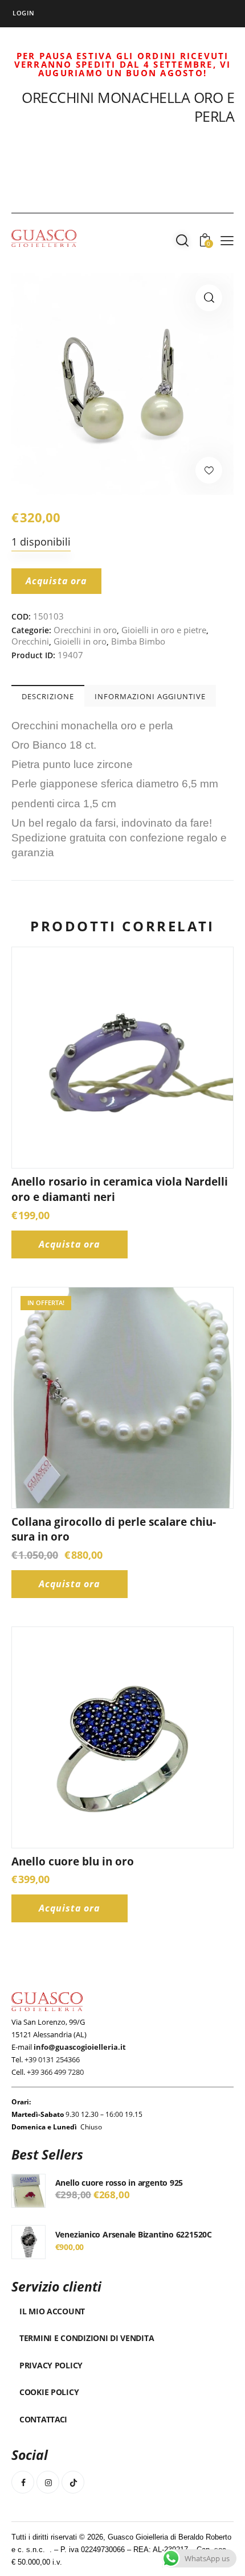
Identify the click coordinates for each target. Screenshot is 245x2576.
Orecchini (30, 641)
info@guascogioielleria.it (80, 2047)
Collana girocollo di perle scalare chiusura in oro (114, 1530)
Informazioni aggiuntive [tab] (150, 696)
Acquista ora (56, 581)
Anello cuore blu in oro (73, 1861)
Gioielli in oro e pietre (164, 630)
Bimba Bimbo (138, 641)
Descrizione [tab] (48, 696)
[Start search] (182, 240)
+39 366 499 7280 (55, 2072)
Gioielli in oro (80, 641)
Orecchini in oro (85, 630)
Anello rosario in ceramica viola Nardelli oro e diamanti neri (120, 1189)
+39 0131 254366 (52, 2059)
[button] (209, 298)
